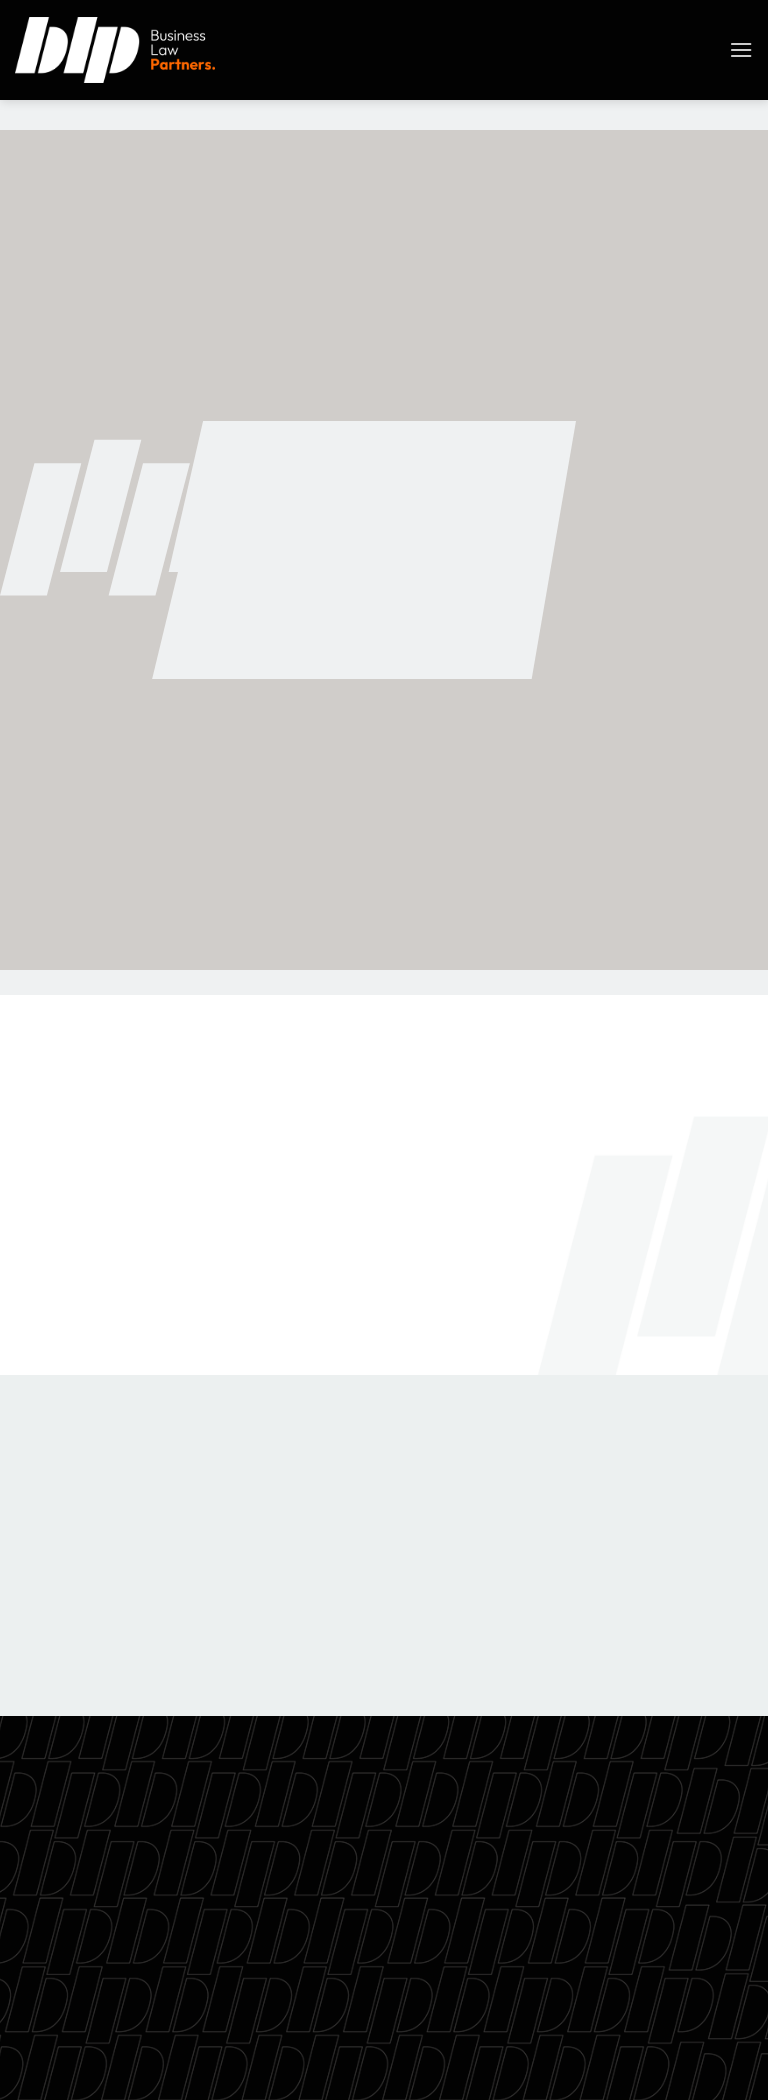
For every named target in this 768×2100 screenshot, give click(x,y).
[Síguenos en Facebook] (554, 2048)
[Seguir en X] (626, 2048)
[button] (741, 49)
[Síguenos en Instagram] (590, 2048)
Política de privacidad (384, 1966)
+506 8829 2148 (420, 589)
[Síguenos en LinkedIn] (698, 2048)
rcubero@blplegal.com (445, 628)
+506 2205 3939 (384, 1919)
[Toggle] (34, 1432)
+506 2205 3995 (424, 550)
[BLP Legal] (115, 49)
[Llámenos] (662, 2048)
